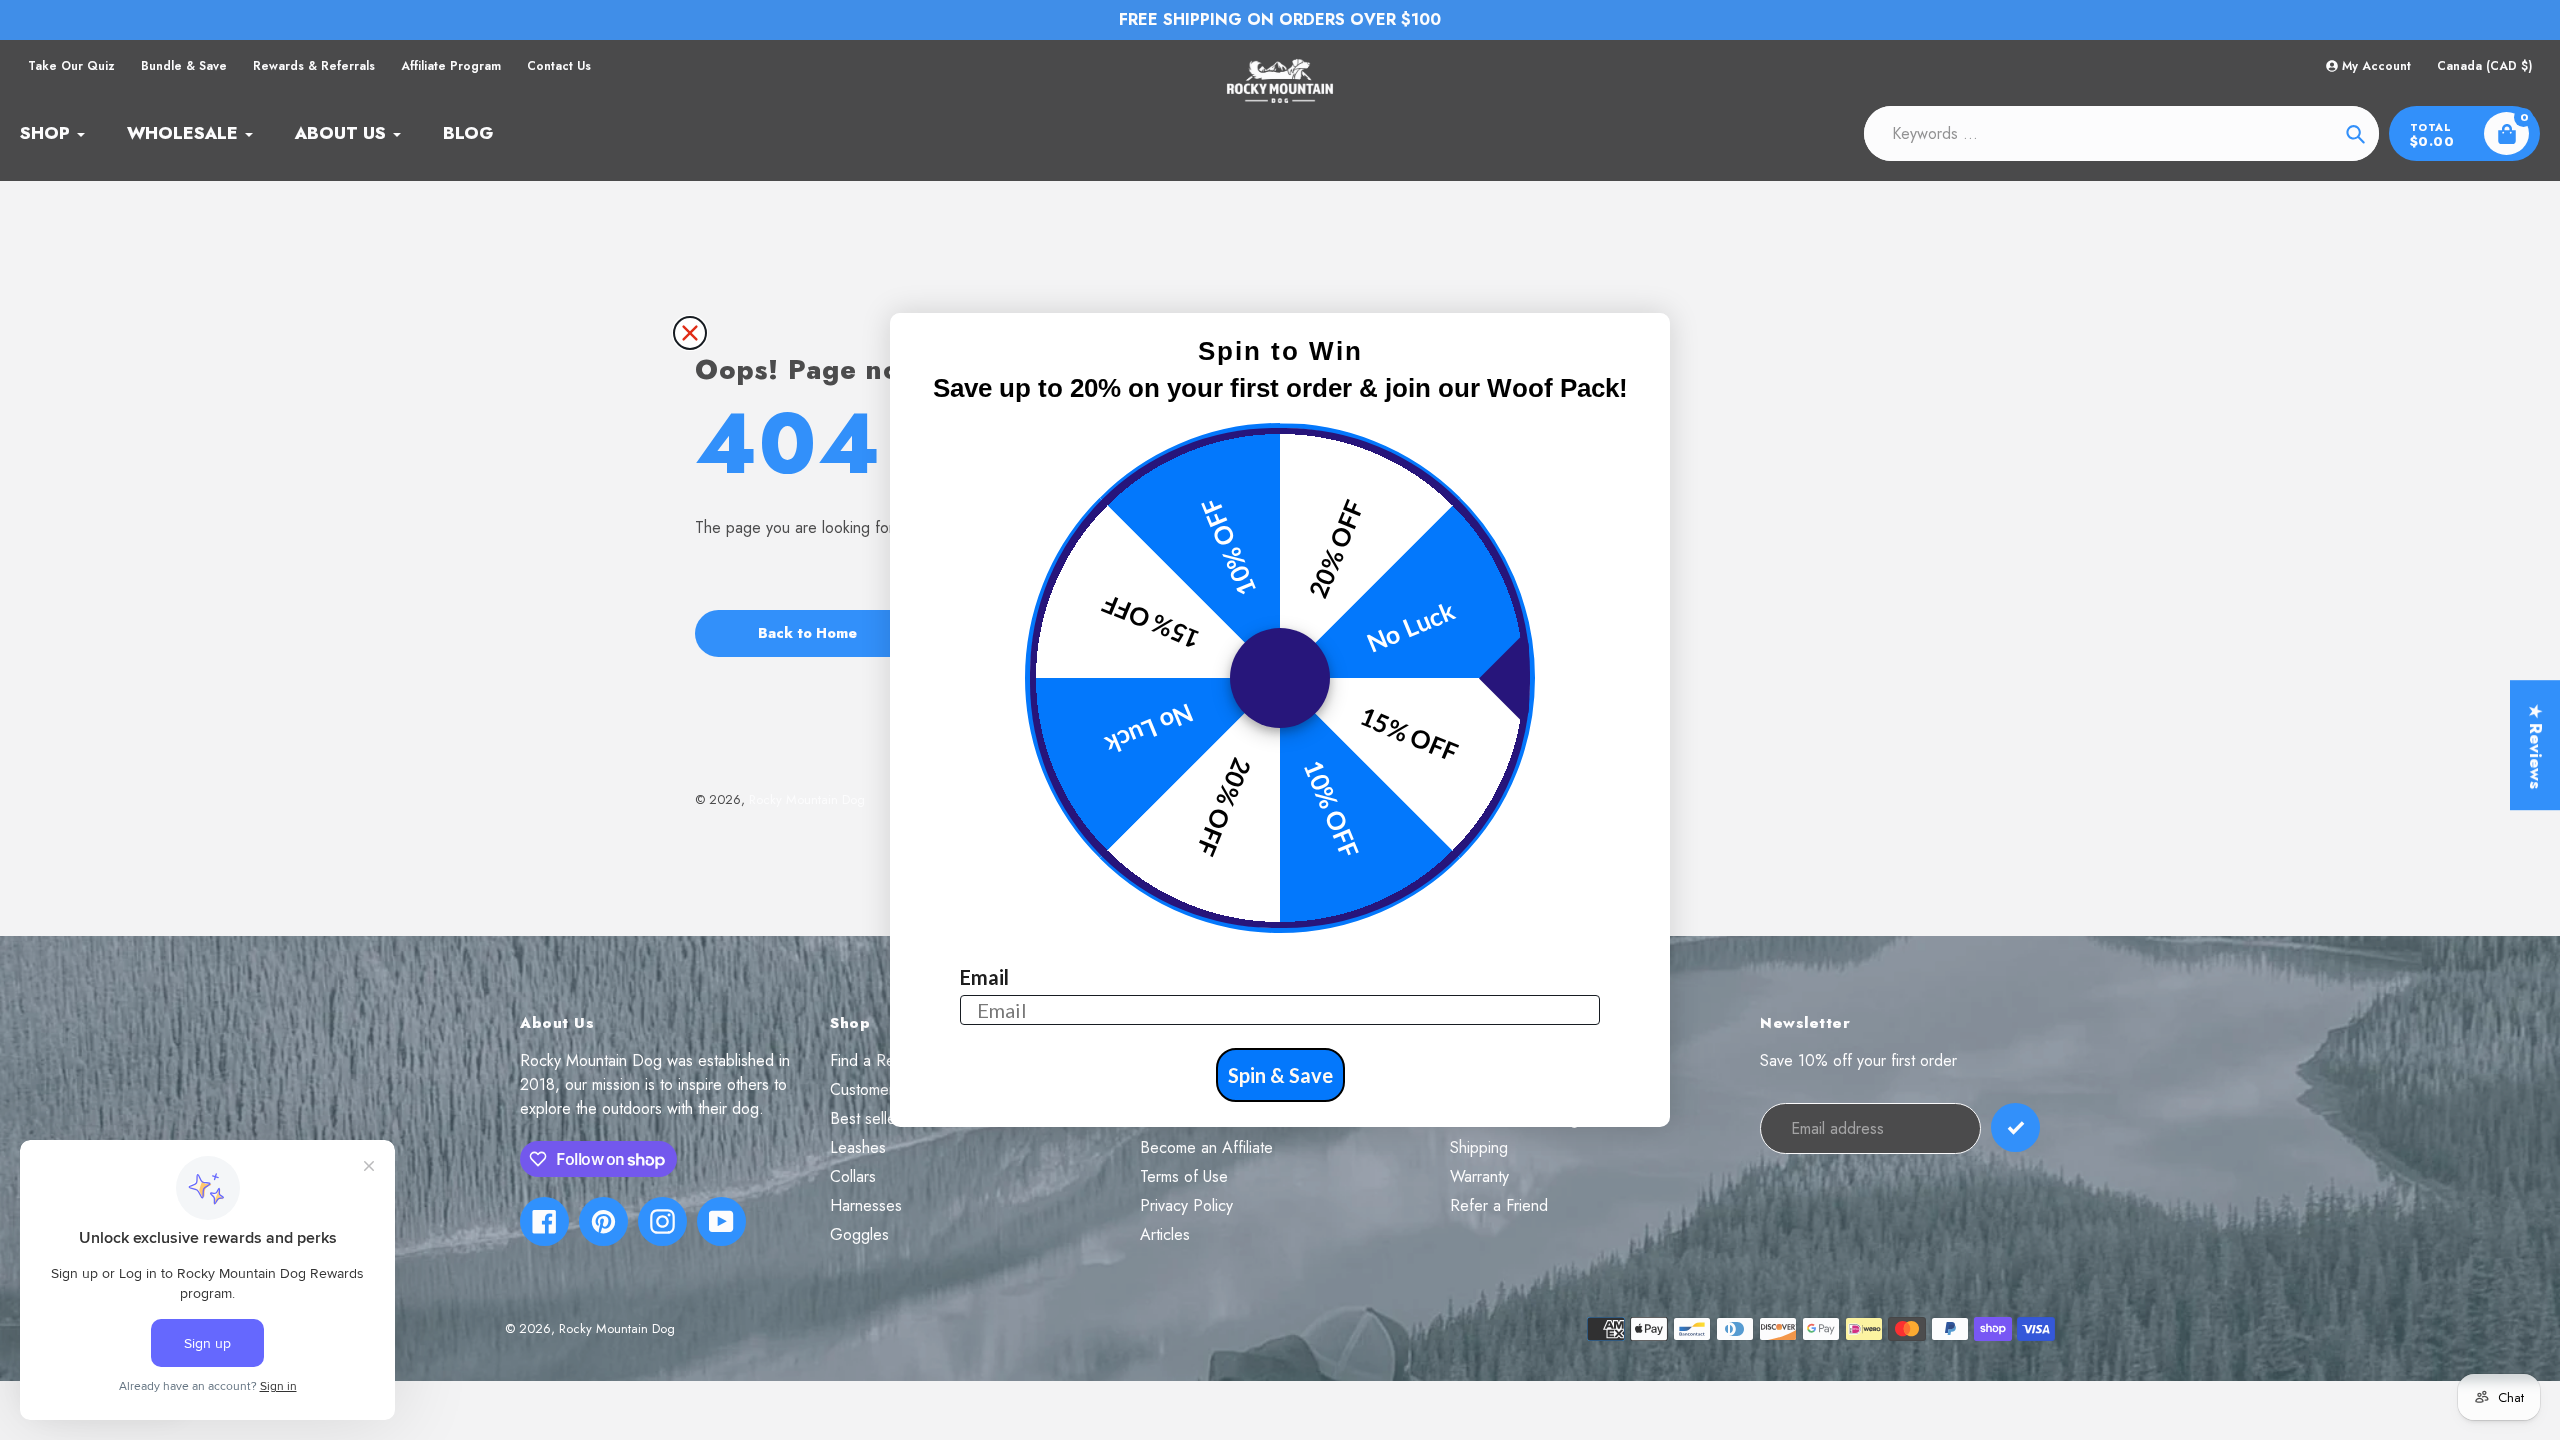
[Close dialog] (690, 333)
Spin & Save (1280, 1075)
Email (984, 977)
